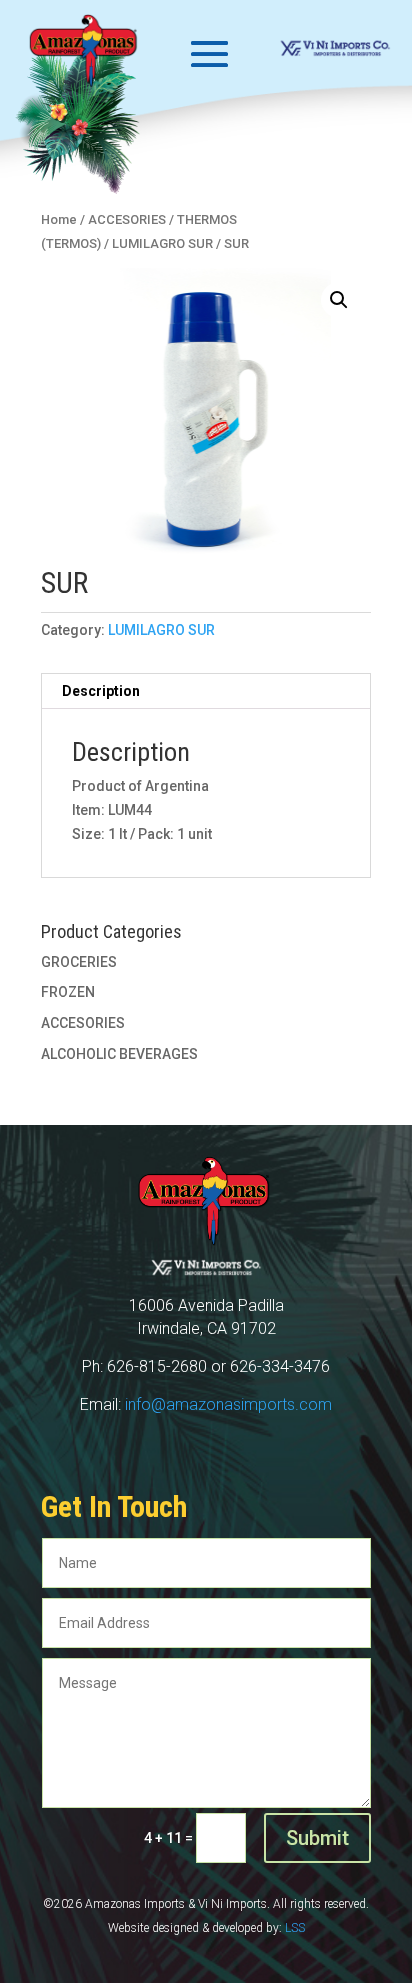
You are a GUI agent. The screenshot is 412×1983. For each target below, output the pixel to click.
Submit (317, 1838)
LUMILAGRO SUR (161, 630)
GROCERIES (79, 962)
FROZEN (68, 992)
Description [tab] (101, 691)
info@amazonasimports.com (228, 1404)
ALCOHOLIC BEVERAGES (119, 1054)
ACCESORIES (83, 1023)
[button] (339, 300)
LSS (295, 1928)
